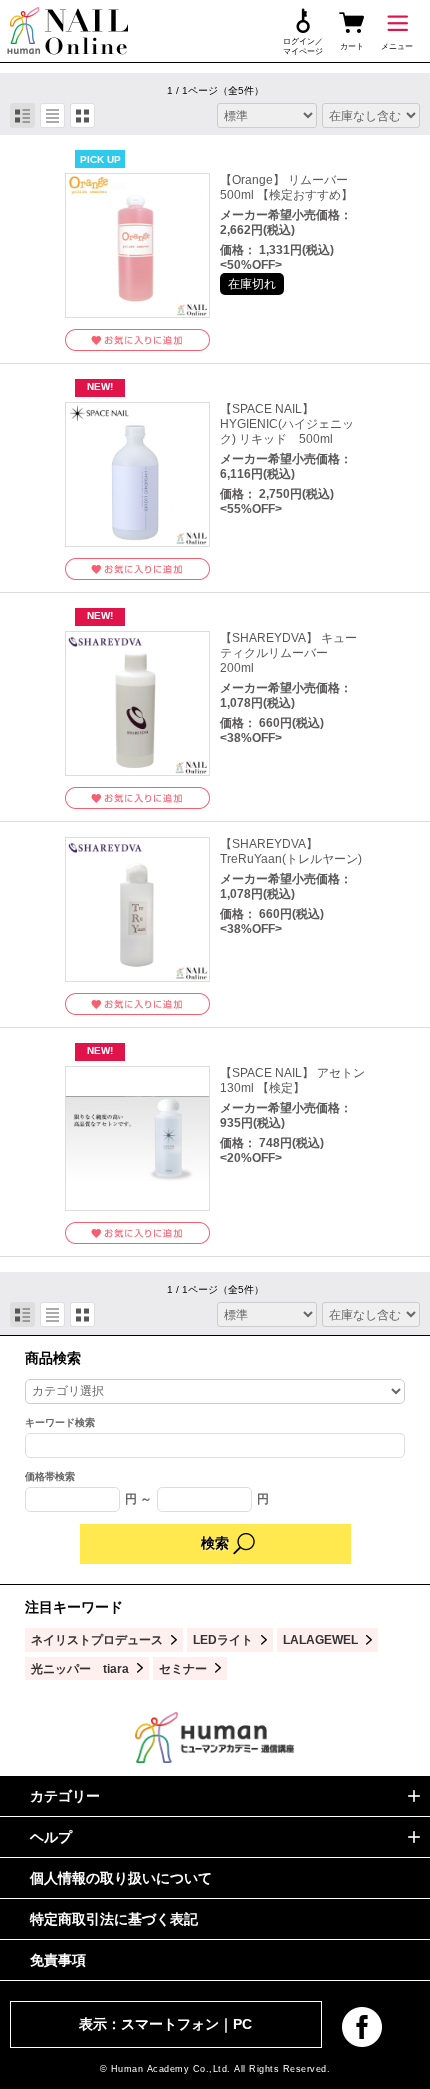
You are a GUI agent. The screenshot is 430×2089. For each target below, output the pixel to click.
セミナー (183, 1668)
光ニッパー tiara (80, 1668)
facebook (362, 2027)
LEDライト (223, 1639)
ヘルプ (51, 1837)
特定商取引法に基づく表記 (114, 1919)
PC (242, 2024)
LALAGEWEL (320, 1639)
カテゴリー (65, 1796)
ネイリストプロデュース (97, 1639)
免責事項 (58, 1960)
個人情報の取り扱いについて (121, 1878)
